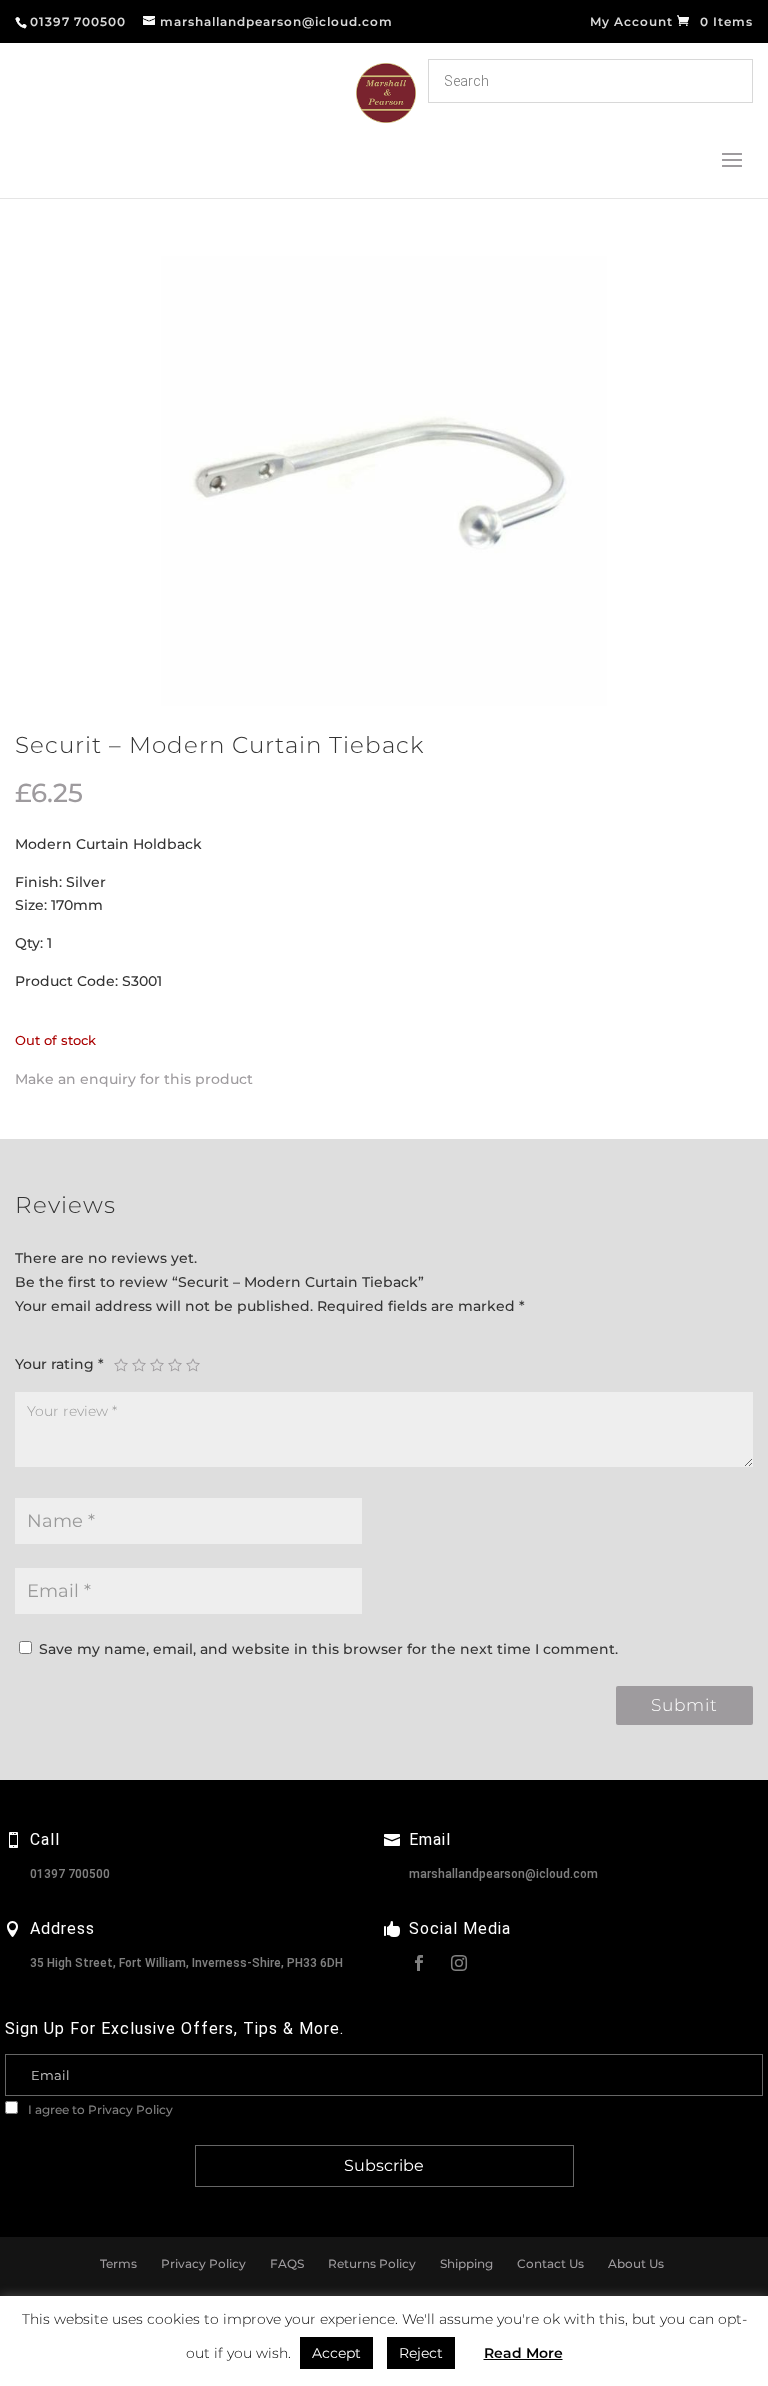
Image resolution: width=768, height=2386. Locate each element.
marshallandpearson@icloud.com (503, 1874)
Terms (118, 2263)
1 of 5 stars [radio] (121, 1365)
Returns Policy (372, 2263)
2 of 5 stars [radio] (139, 1365)
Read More (523, 2353)
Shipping (466, 2263)
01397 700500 (70, 1874)
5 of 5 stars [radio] (193, 1365)
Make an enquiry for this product (134, 1079)
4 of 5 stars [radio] (175, 1365)
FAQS (287, 2263)
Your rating (59, 1364)
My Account (631, 22)
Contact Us (550, 2263)
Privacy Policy (130, 2109)
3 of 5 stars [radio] (157, 1365)
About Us (636, 2263)
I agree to (99, 2109)
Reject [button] (421, 2353)
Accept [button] (336, 2353)
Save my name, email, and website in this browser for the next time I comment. (328, 1649)
